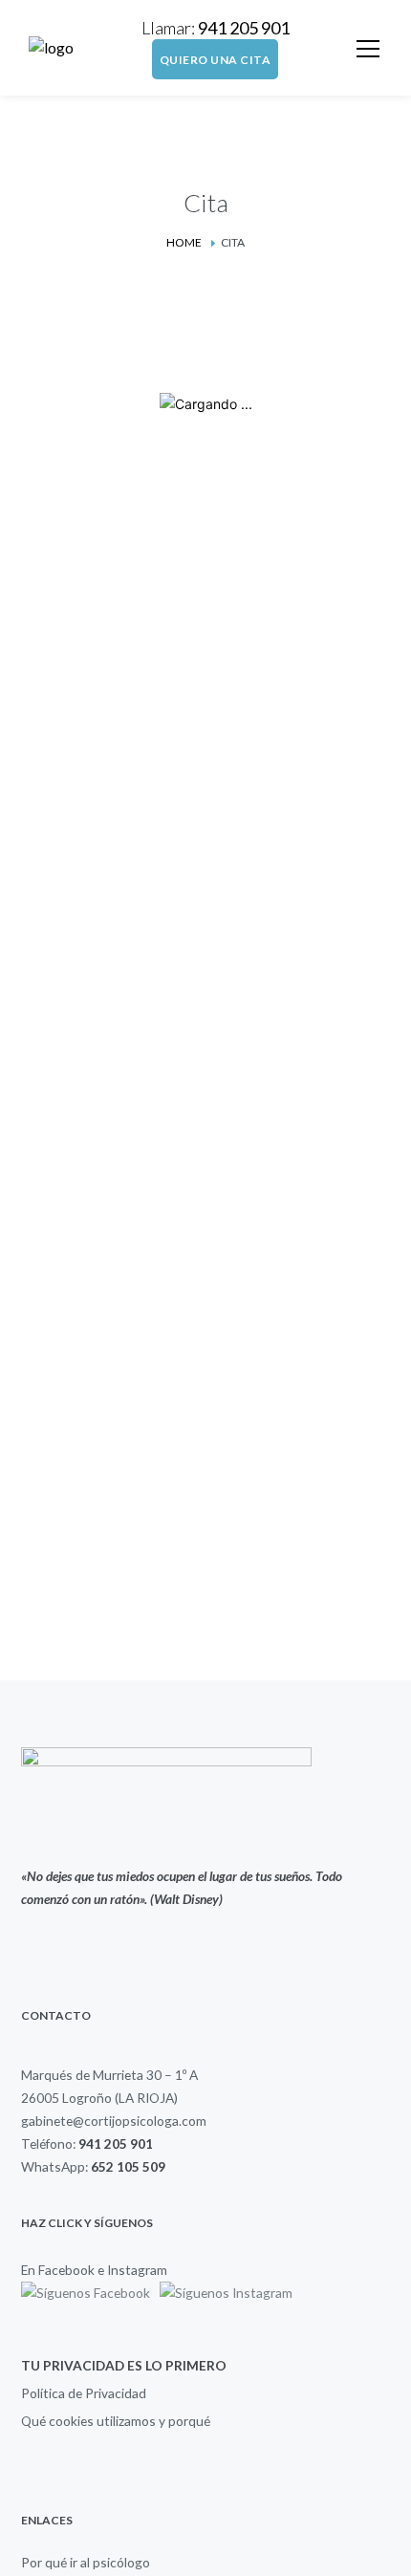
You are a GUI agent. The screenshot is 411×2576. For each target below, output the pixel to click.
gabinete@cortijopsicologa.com (114, 2121)
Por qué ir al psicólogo (86, 2562)
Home (184, 242)
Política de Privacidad (84, 2393)
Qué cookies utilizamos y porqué (116, 2421)
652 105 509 (128, 2166)
